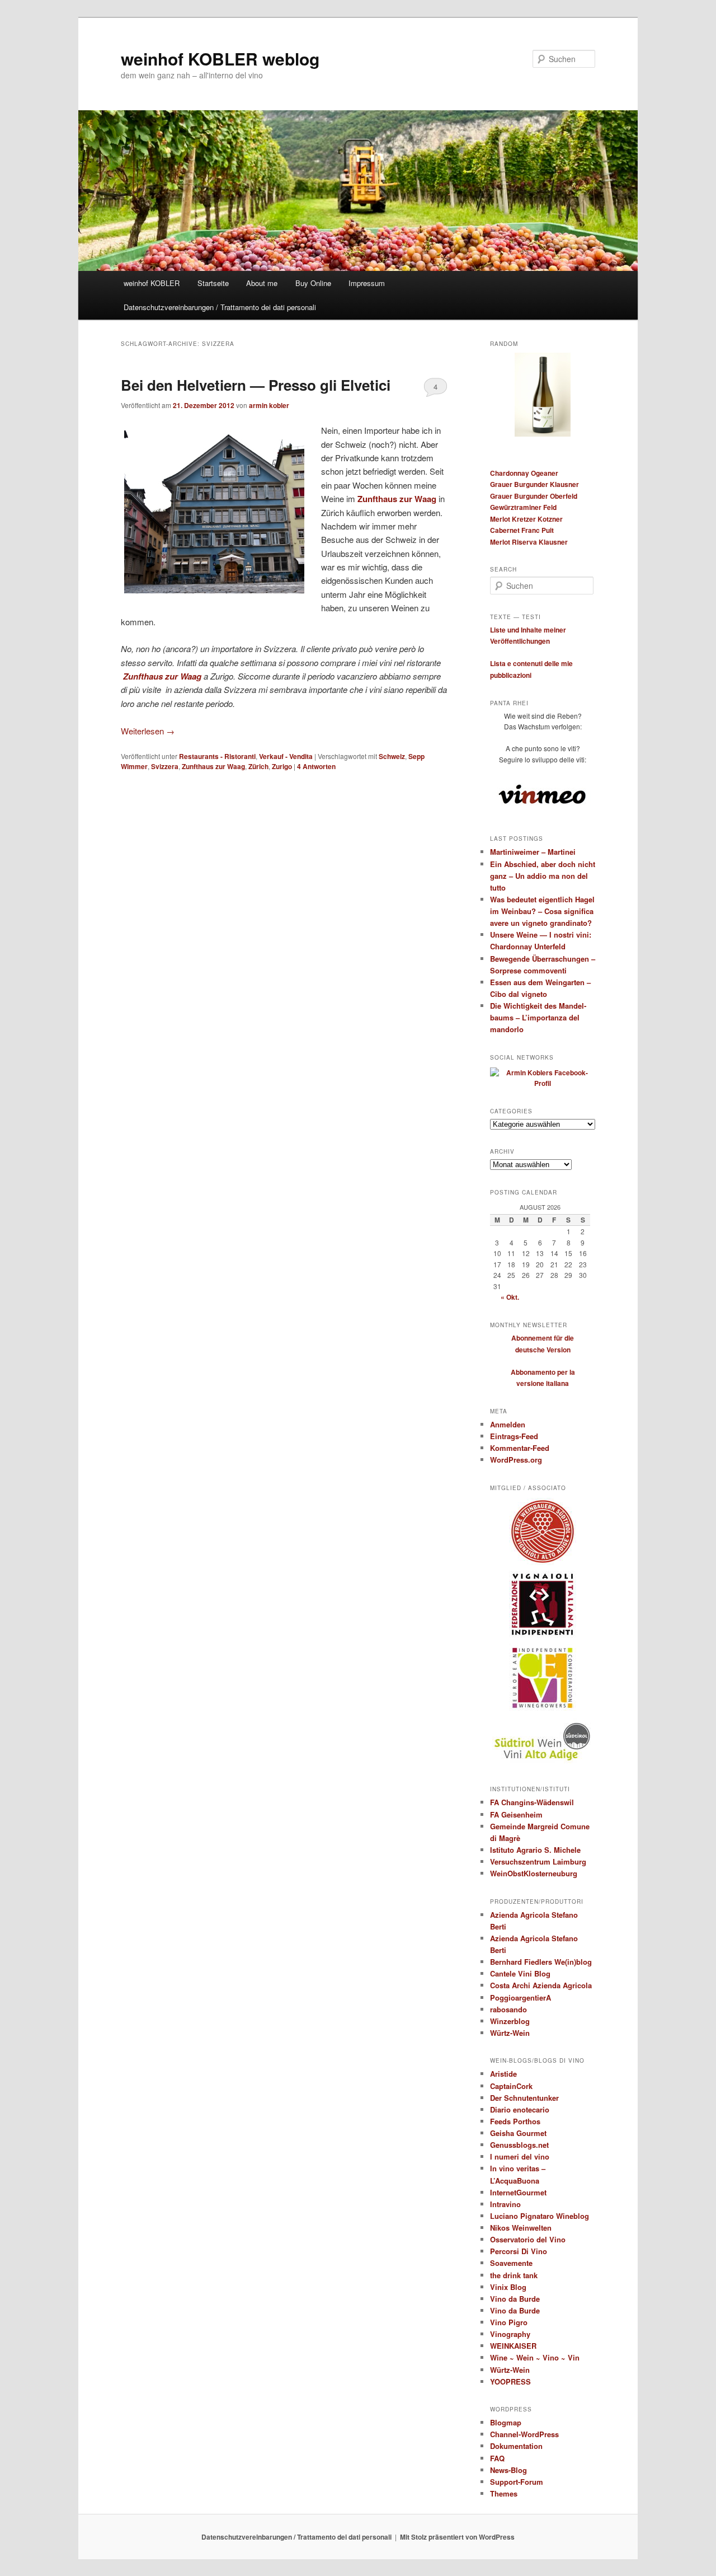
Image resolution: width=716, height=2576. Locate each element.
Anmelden (508, 1424)
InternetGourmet (518, 2192)
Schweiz (392, 756)
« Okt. (510, 1297)
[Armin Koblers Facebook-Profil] (543, 1083)
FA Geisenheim (516, 1814)
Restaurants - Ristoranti (217, 756)
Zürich (258, 766)
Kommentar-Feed (520, 1448)
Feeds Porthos (515, 2121)
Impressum (367, 283)
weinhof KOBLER (152, 283)
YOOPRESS (510, 2381)
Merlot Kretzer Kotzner (526, 519)
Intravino (505, 2204)
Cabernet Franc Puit (522, 530)
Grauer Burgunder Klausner (534, 484)
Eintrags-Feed (514, 1436)
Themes (504, 2493)
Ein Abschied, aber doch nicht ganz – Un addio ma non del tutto (543, 876)
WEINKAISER (513, 2346)
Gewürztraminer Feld (523, 507)
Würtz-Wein (510, 2033)
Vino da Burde (515, 2299)
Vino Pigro (509, 2322)
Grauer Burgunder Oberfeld (534, 496)
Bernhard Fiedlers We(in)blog (541, 1962)
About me (262, 283)
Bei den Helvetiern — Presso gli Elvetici (256, 385)
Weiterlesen (148, 731)
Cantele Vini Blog (520, 1973)
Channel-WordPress (524, 2434)
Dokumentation (516, 2446)
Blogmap (506, 2422)
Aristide (503, 2074)
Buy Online (313, 283)
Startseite (213, 283)
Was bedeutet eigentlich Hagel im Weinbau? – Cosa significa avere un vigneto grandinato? (542, 911)
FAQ (497, 2458)
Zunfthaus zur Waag (397, 499)
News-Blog (508, 2470)
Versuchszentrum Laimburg (538, 1861)
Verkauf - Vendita (286, 756)
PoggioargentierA (520, 1997)
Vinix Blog (508, 2287)
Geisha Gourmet (518, 2133)
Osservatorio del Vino (528, 2239)
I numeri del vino (520, 2156)
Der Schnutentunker (524, 2098)
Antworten (316, 766)
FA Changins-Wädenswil (532, 1802)
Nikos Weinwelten (521, 2228)
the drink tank (514, 2275)
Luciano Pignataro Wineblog (540, 2216)
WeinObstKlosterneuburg (534, 1873)
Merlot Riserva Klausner (529, 542)
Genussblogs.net (519, 2145)
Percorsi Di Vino (519, 2251)
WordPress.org (516, 1460)
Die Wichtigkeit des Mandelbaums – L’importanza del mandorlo (538, 1017)
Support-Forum (517, 2482)
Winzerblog (510, 2021)
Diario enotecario (520, 2109)
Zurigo (282, 766)
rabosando (508, 2009)
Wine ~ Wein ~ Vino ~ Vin (535, 2357)
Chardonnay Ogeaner (524, 473)
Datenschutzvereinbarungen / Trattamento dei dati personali (220, 307)
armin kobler (269, 405)
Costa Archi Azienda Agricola (541, 1985)
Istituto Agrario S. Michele (535, 1850)
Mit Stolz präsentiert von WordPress (457, 2537)
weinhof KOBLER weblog (220, 58)
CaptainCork (511, 2086)
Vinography (510, 2334)
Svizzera (165, 766)
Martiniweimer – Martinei (533, 852)
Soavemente (511, 2263)
